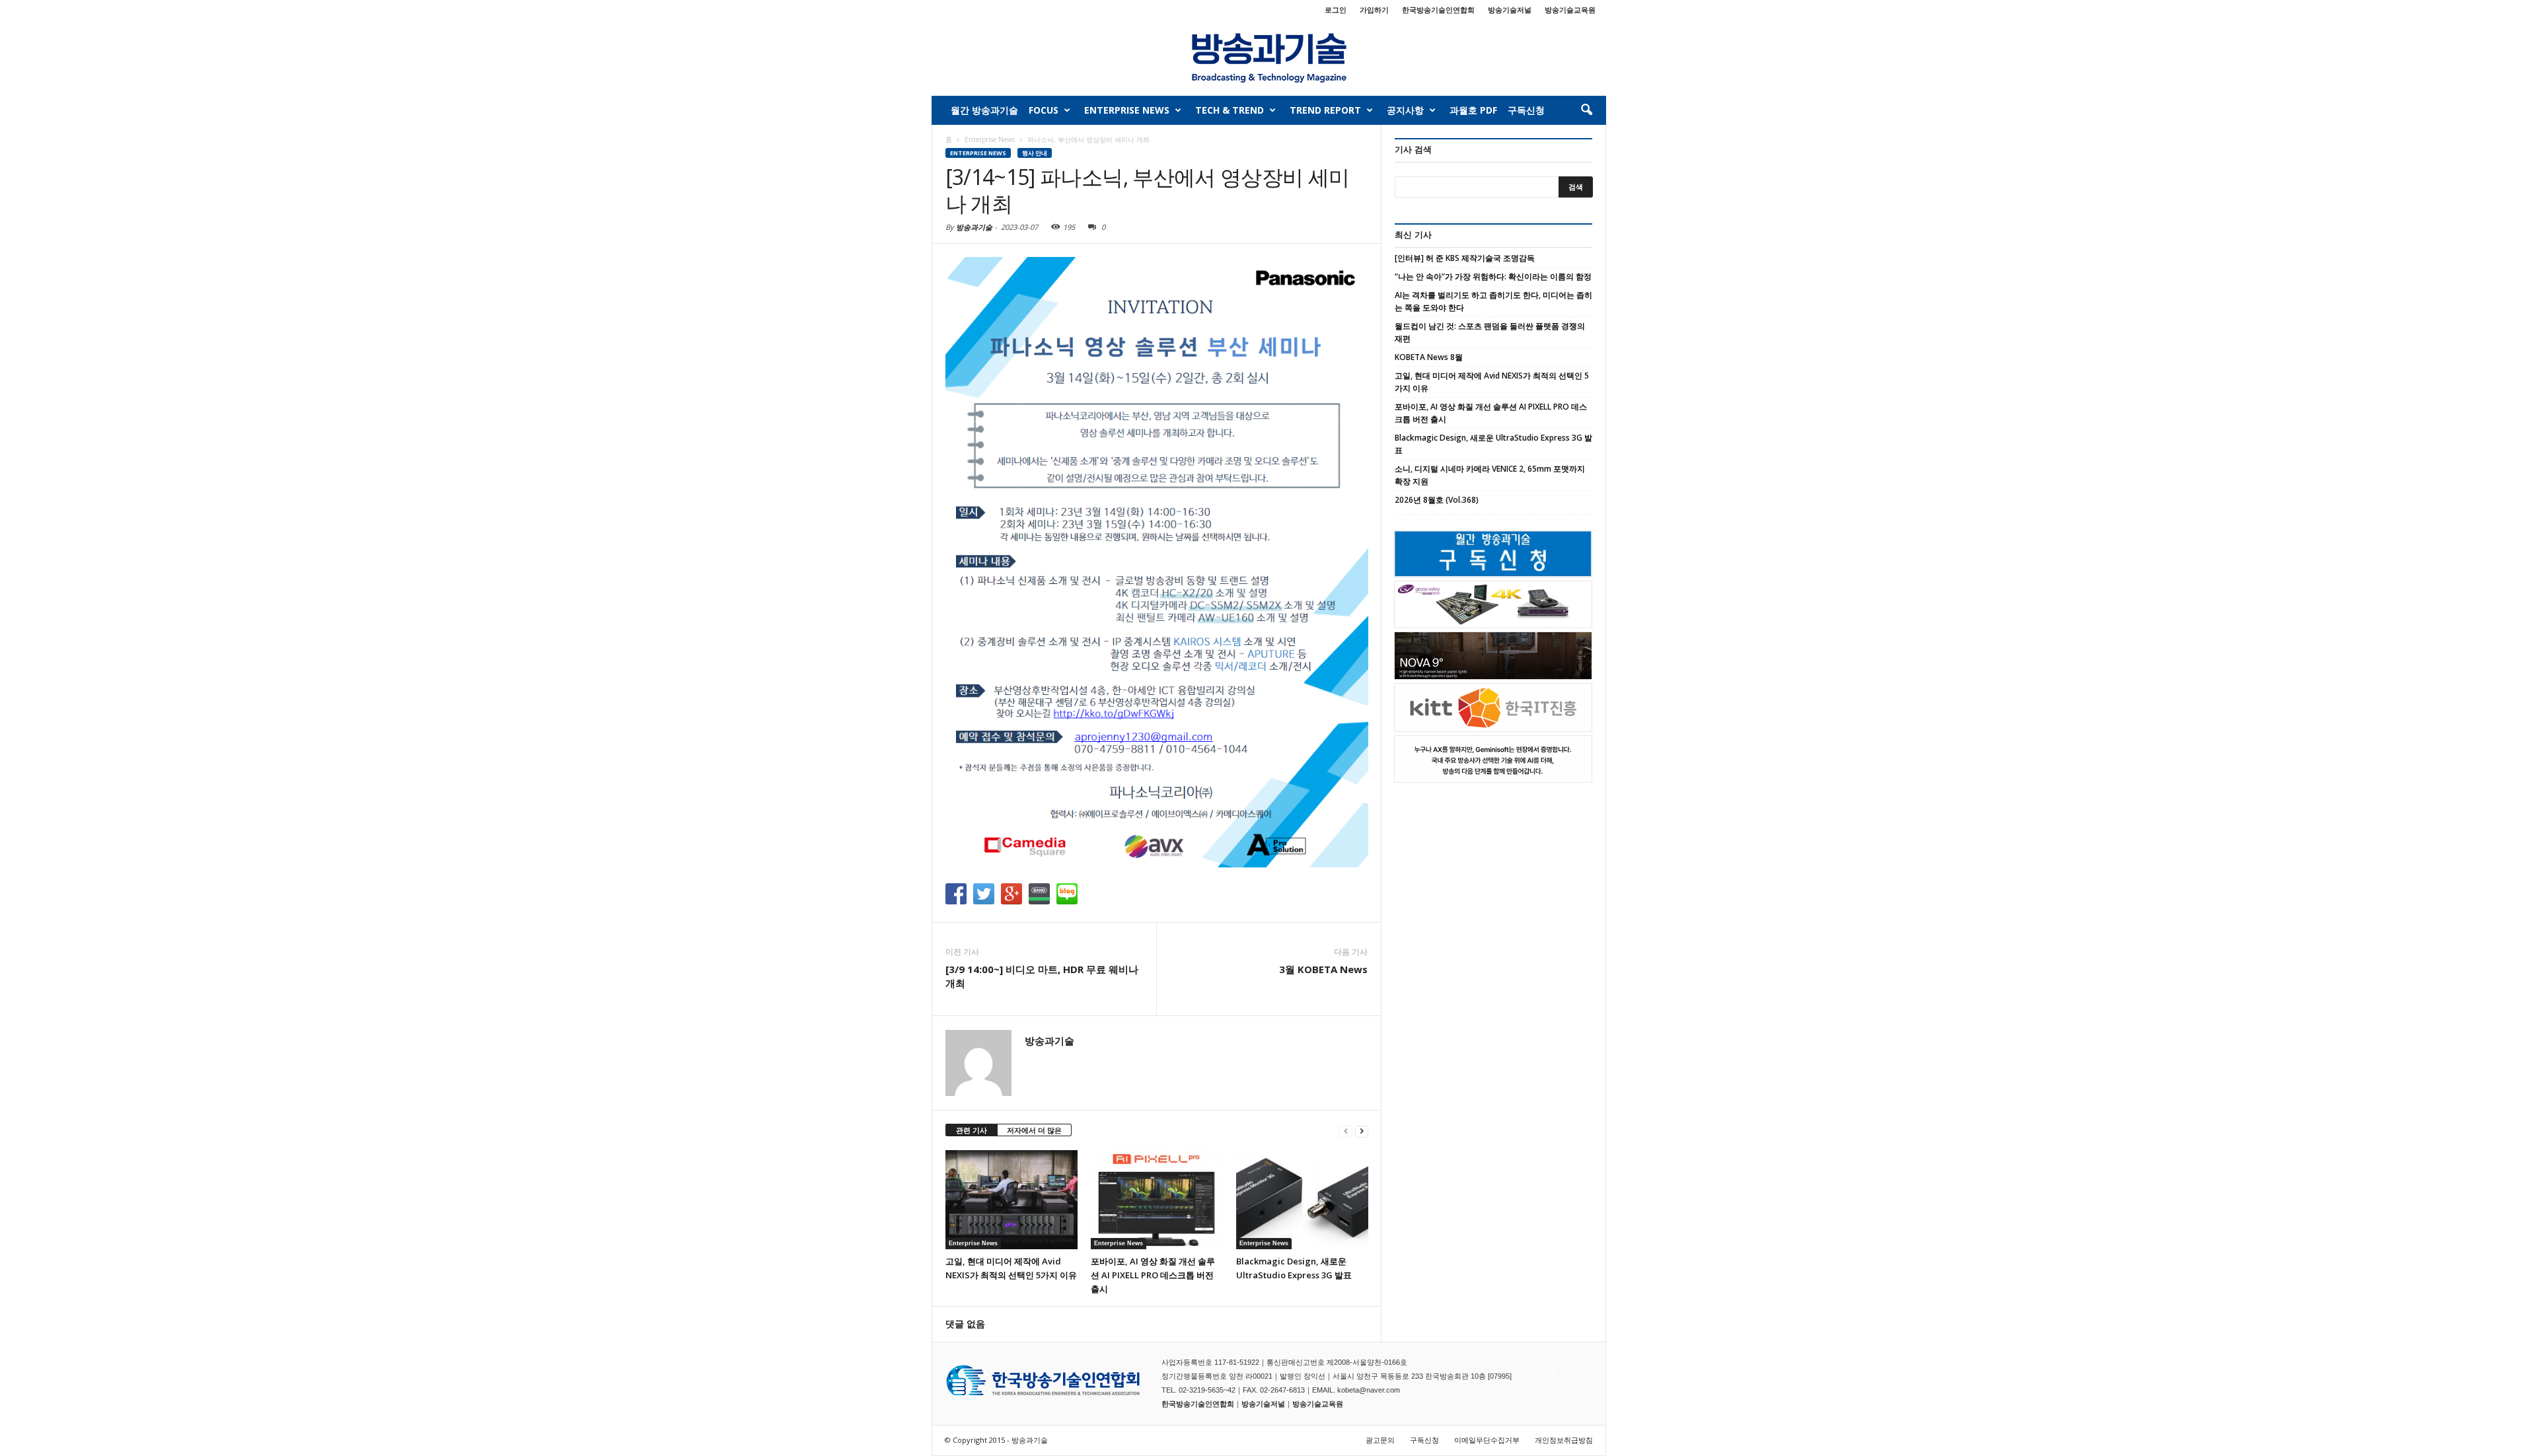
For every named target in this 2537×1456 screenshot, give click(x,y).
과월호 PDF (1473, 110)
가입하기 (1374, 10)
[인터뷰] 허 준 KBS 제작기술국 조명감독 (1465, 258)
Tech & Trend (1230, 110)
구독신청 (1526, 110)
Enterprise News (1127, 110)
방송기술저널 (1510, 10)
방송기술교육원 (1570, 10)
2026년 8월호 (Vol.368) (1437, 500)
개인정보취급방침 (1564, 1440)
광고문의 (1380, 1440)
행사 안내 (1035, 153)
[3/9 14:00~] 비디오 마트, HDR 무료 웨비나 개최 (1042, 976)
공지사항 (1405, 110)
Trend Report (1325, 110)
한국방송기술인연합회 (1438, 10)
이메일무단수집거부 (1487, 1440)
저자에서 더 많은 (1034, 1130)
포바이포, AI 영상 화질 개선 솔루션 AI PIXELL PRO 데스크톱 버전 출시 (1153, 1275)
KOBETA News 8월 (1429, 357)
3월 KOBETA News (1323, 969)
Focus (1044, 110)
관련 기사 (972, 1130)
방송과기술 (974, 227)
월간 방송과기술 (984, 110)
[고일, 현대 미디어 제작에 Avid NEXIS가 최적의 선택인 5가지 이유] (1011, 1200)
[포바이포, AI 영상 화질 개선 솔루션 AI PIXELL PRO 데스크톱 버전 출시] (1157, 1200)
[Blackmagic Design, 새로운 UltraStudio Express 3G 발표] (1302, 1200)
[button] (1586, 110)
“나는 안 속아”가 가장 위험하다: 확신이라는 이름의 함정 (1493, 276)
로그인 (1336, 10)
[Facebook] (1551, 1371)
